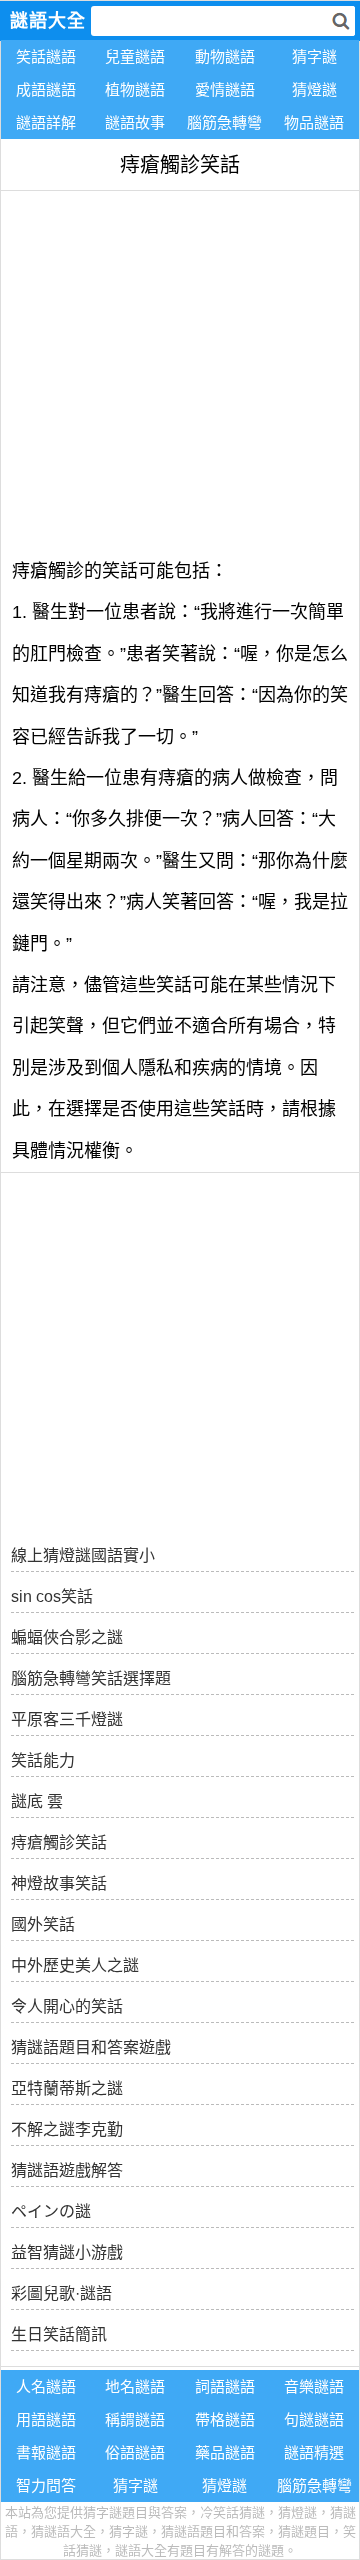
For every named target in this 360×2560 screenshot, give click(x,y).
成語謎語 (46, 89)
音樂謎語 (314, 2386)
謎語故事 (135, 122)
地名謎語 (135, 2386)
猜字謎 (314, 56)
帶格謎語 (225, 2419)
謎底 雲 (37, 1801)
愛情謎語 (225, 89)
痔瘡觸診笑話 (59, 1842)
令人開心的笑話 (67, 2006)
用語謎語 (46, 2419)
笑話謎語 (46, 56)
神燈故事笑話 (59, 1883)
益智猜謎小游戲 (67, 2252)
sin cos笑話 (52, 1596)
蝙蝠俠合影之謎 (67, 1637)
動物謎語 (225, 56)
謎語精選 (314, 2452)
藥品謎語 (225, 2452)
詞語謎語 (225, 2386)
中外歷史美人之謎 (75, 1965)
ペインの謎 (51, 2211)
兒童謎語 (135, 56)
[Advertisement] (180, 371)
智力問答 (46, 2485)
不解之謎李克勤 (67, 2129)
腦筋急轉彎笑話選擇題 (91, 1678)
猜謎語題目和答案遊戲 (91, 2047)
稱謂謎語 (135, 2419)
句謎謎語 (314, 2419)
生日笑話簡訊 (59, 2334)
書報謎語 (46, 2452)
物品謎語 (314, 122)
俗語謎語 (135, 2452)
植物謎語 (135, 89)
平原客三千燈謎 (67, 1719)
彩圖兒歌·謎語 (61, 2293)
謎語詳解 (46, 122)
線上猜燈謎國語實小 (83, 1555)
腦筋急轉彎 (224, 122)
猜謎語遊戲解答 (67, 2170)
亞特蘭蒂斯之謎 (67, 2088)
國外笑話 (43, 1924)
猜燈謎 (314, 89)
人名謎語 (46, 2386)
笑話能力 (43, 1760)
